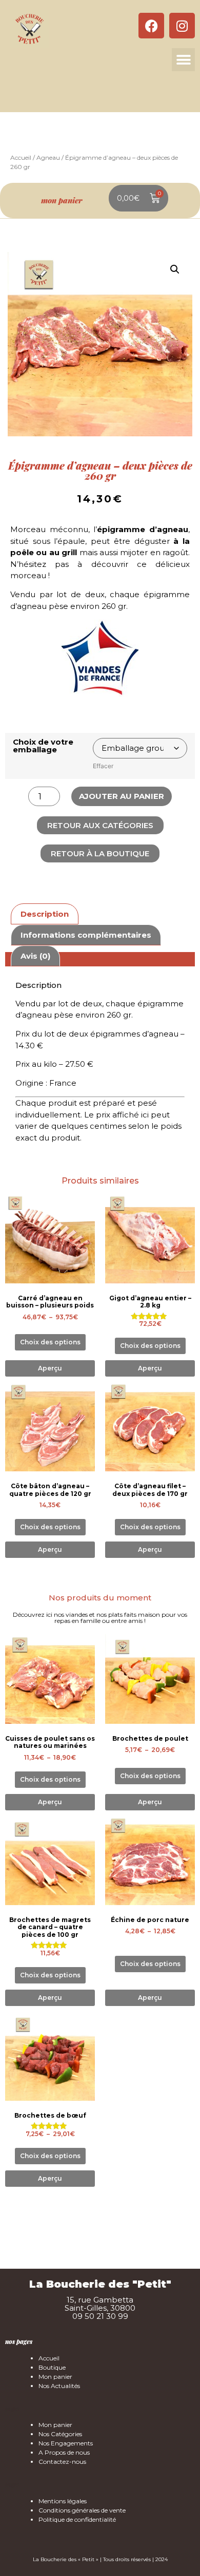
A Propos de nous (64, 2452)
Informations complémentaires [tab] (86, 935)
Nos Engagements (66, 2443)
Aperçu (50, 1368)
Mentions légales (63, 2501)
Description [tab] (45, 914)
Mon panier (55, 2377)
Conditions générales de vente (82, 2510)
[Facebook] (151, 26)
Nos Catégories (60, 2434)
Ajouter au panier (122, 796)
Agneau (48, 157)
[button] (183, 60)
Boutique (52, 2367)
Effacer (103, 766)
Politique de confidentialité (77, 2519)
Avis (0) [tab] (35, 956)
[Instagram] (182, 26)
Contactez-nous (62, 2462)
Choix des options (50, 1342)
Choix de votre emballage (43, 746)
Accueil (21, 157)
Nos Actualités (59, 2386)
